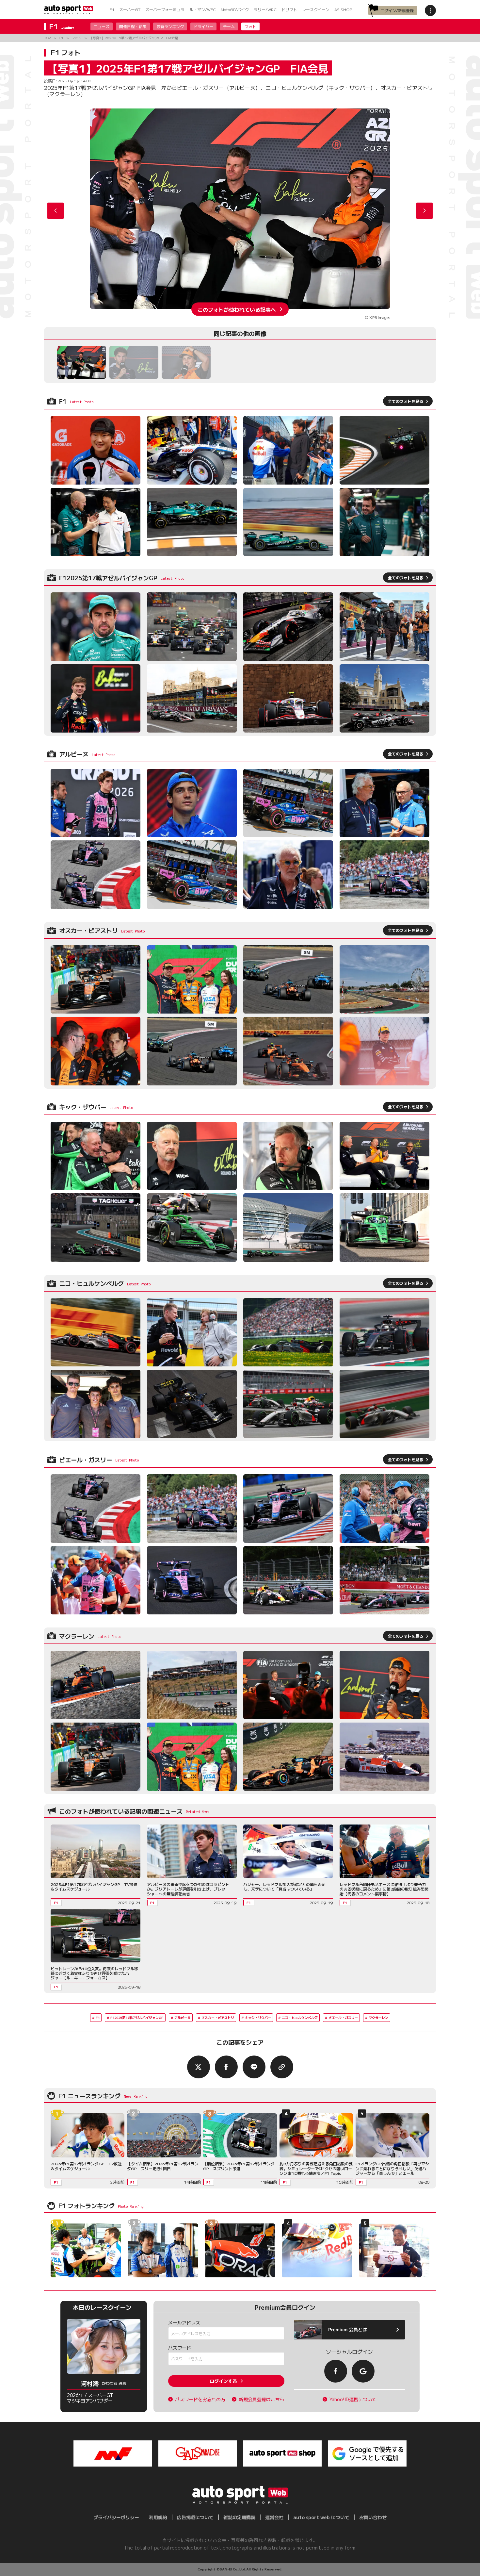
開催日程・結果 (133, 26)
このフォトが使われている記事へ (237, 309)
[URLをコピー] (282, 2067)
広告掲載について (195, 2517)
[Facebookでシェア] (226, 2067)
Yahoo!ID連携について (353, 2399)
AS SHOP (343, 9)
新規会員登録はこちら (262, 2399)
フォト (250, 26)
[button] (424, 211)
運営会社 (274, 2517)
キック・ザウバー (258, 2017)
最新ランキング (170, 26)
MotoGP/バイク (235, 9)
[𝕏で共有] (199, 2067)
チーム (229, 26)
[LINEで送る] (254, 2067)
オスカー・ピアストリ (218, 2017)
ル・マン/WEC (203, 9)
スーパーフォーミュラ (165, 9)
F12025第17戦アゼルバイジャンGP (137, 2017)
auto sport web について (321, 2517)
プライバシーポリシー (116, 2517)
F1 (112, 9)
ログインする (223, 2381)
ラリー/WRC (265, 9)
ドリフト (289, 9)
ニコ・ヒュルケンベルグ (300, 2017)
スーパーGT (130, 9)
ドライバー (203, 26)
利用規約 (158, 2517)
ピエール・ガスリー (343, 2017)
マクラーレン (378, 2017)
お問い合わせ (373, 2517)
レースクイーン (316, 9)
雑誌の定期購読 (239, 2517)
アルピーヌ (183, 2017)
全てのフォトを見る (406, 401)
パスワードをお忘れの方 (200, 2399)
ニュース (102, 26)
